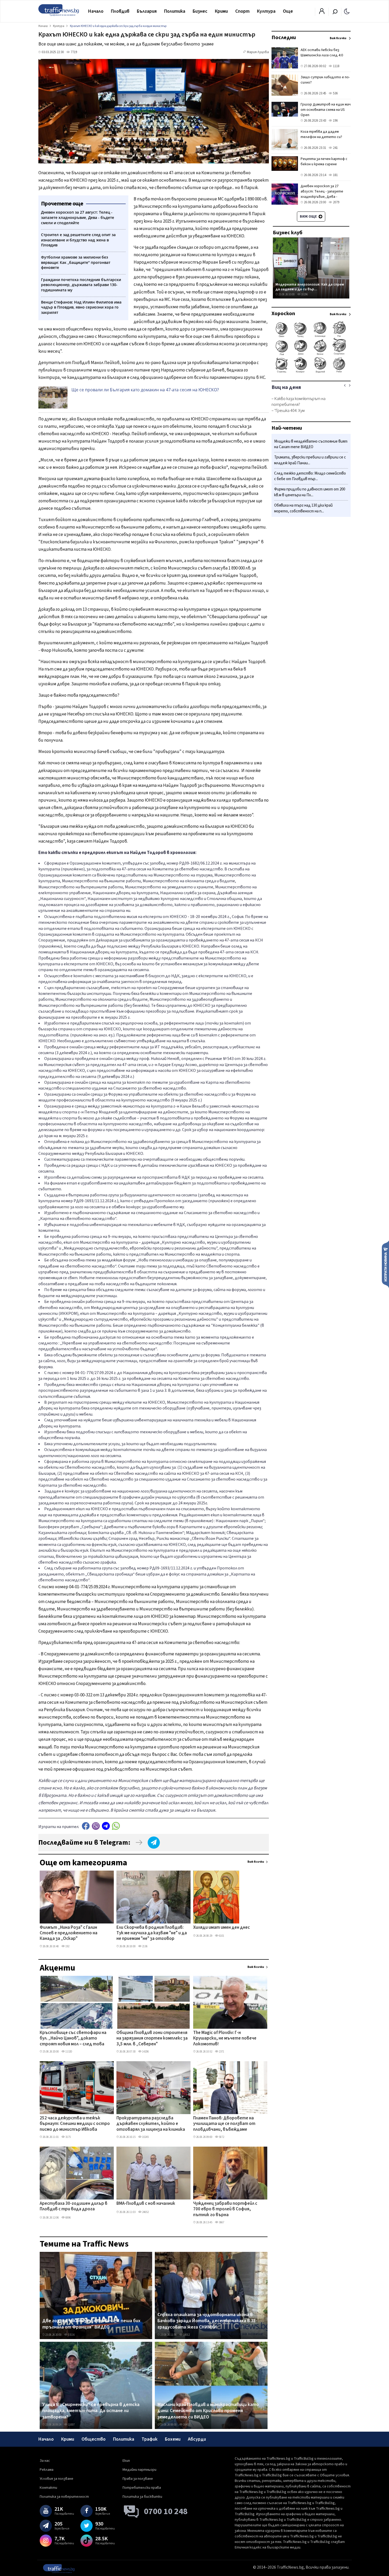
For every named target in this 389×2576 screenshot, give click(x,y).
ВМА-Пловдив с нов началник (146, 2204)
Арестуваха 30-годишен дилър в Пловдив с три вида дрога (74, 2207)
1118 (336, 66)
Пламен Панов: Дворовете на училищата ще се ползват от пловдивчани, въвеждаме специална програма (224, 2124)
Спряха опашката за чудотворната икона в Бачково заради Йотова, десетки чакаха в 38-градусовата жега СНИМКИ (207, 2321)
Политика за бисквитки (142, 2497)
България (147, 11)
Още (288, 11)
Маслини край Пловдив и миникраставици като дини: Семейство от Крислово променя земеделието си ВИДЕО (208, 2411)
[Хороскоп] (311, 372)
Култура (266, 11)
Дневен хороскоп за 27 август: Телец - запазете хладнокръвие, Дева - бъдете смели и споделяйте (325, 194)
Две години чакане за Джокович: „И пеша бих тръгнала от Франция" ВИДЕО (91, 2324)
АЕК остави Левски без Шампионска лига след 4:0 (322, 53)
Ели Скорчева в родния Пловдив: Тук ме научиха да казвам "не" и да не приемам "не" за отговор (152, 1933)
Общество (94, 2439)
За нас (45, 2461)
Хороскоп (283, 314)
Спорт (242, 11)
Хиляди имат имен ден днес (221, 1928)
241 (335, 148)
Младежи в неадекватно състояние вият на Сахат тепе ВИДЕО (311, 444)
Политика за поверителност (64, 2497)
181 (335, 175)
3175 (68, 2137)
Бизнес (200, 11)
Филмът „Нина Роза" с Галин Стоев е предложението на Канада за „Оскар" (69, 1933)
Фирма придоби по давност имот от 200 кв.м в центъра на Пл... (310, 492)
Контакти (48, 2488)
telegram (106, 1826)
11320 (68, 2052)
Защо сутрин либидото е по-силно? (325, 80)
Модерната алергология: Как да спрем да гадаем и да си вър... (310, 287)
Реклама (47, 2470)
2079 (336, 202)
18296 (304, 294)
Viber (96, 1826)
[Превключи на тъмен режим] (347, 11)
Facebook (86, 1826)
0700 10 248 (166, 2511)
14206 (145, 2052)
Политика (175, 11)
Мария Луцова (258, 52)
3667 (221, 2222)
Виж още (309, 217)
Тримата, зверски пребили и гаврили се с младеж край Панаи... (310, 460)
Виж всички (256, 1862)
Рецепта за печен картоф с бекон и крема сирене (324, 162)
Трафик (150, 2439)
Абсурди (197, 2439)
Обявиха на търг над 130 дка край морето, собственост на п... (303, 508)
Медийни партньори (139, 2470)
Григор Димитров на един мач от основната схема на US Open (326, 110)
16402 (186, 2425)
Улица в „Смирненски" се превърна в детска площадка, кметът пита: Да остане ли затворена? (91, 2411)
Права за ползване (138, 2479)
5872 (221, 2137)
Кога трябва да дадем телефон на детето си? (321, 134)
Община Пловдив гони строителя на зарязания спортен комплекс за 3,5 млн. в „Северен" (152, 2039)
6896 (68, 2218)
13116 (71, 2335)
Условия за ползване (56, 2479)
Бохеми (173, 2439)
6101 (221, 1936)
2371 (221, 2052)
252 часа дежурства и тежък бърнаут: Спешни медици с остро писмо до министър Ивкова (75, 2124)
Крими (221, 11)
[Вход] (322, 13)
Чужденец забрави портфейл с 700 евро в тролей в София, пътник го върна (225, 2209)
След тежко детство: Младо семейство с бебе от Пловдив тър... (310, 476)
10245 (145, 2137)
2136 (144, 1946)
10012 (186, 2335)
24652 (145, 2212)
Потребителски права (142, 2488)
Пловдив (120, 11)
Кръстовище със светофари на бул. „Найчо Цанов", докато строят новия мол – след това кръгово (73, 2039)
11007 (71, 2425)
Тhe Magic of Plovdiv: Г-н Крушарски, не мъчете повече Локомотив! (225, 2039)
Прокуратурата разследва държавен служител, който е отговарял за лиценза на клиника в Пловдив (151, 2124)
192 (67, 1946)
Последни (284, 38)
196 (335, 121)
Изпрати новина (385, 1264)
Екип (126, 2461)
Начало (96, 11)
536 (335, 93)
